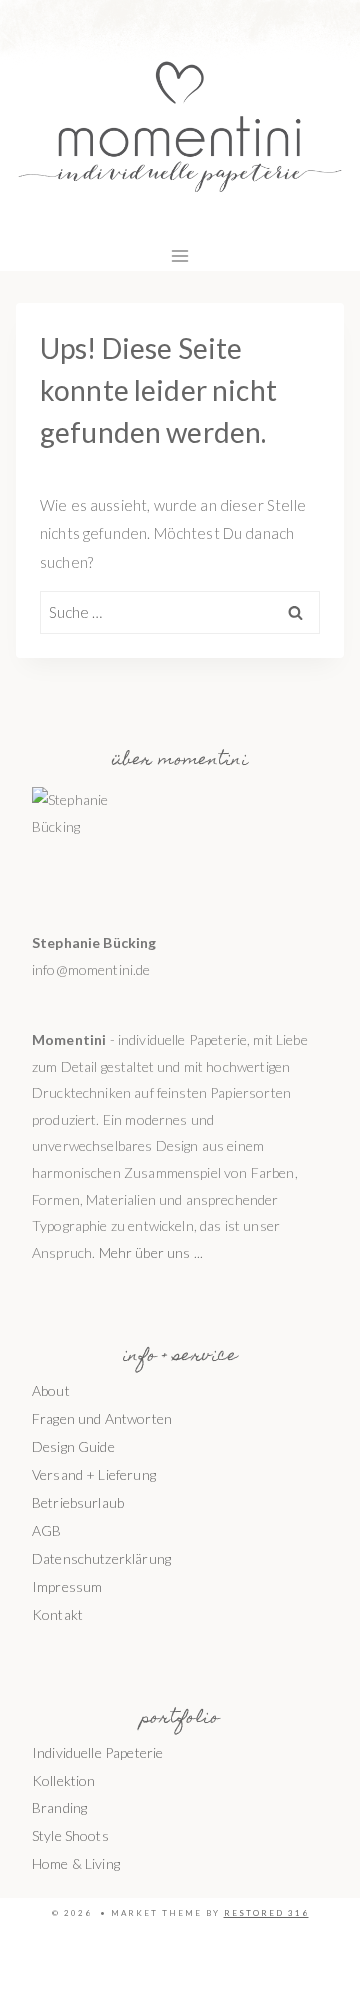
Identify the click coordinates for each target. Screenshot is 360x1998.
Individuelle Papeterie (97, 1752)
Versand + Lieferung (94, 1474)
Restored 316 (266, 1913)
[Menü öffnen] (180, 255)
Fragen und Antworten (102, 1418)
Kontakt (57, 1614)
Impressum (67, 1586)
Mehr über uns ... (151, 1252)
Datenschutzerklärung (101, 1558)
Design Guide (73, 1446)
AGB (46, 1530)
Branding (59, 1807)
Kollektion (64, 1780)
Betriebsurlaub (78, 1502)
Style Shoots (70, 1835)
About (51, 1390)
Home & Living (76, 1863)
